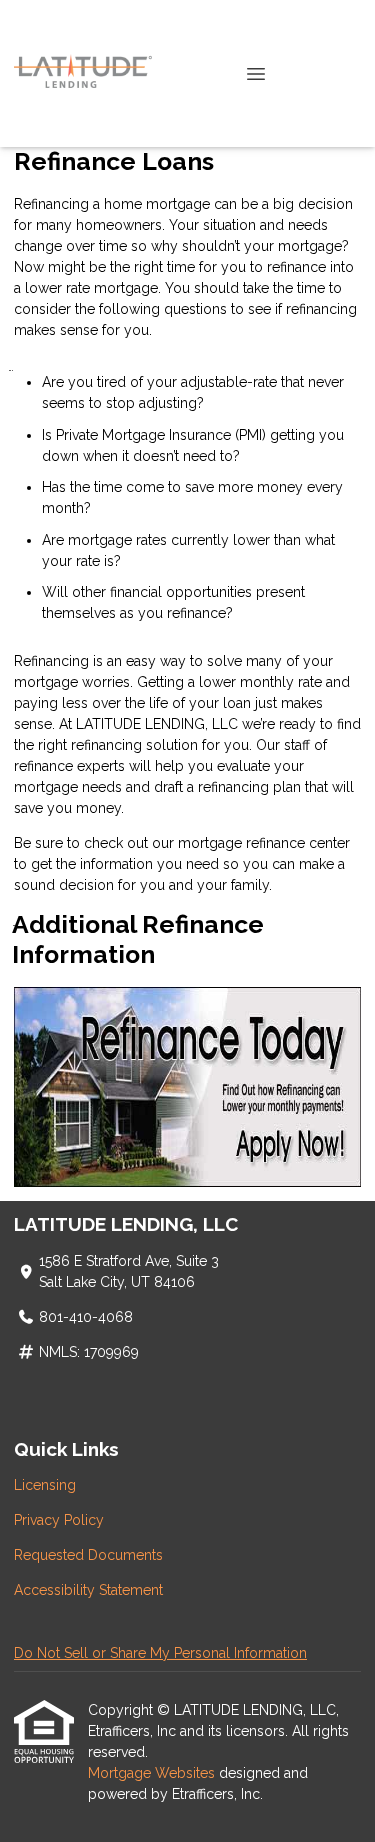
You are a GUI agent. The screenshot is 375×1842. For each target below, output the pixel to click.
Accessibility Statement (88, 1590)
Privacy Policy (59, 1520)
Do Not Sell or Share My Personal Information (160, 1653)
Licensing (45, 1485)
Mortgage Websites (153, 1773)
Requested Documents (88, 1555)
